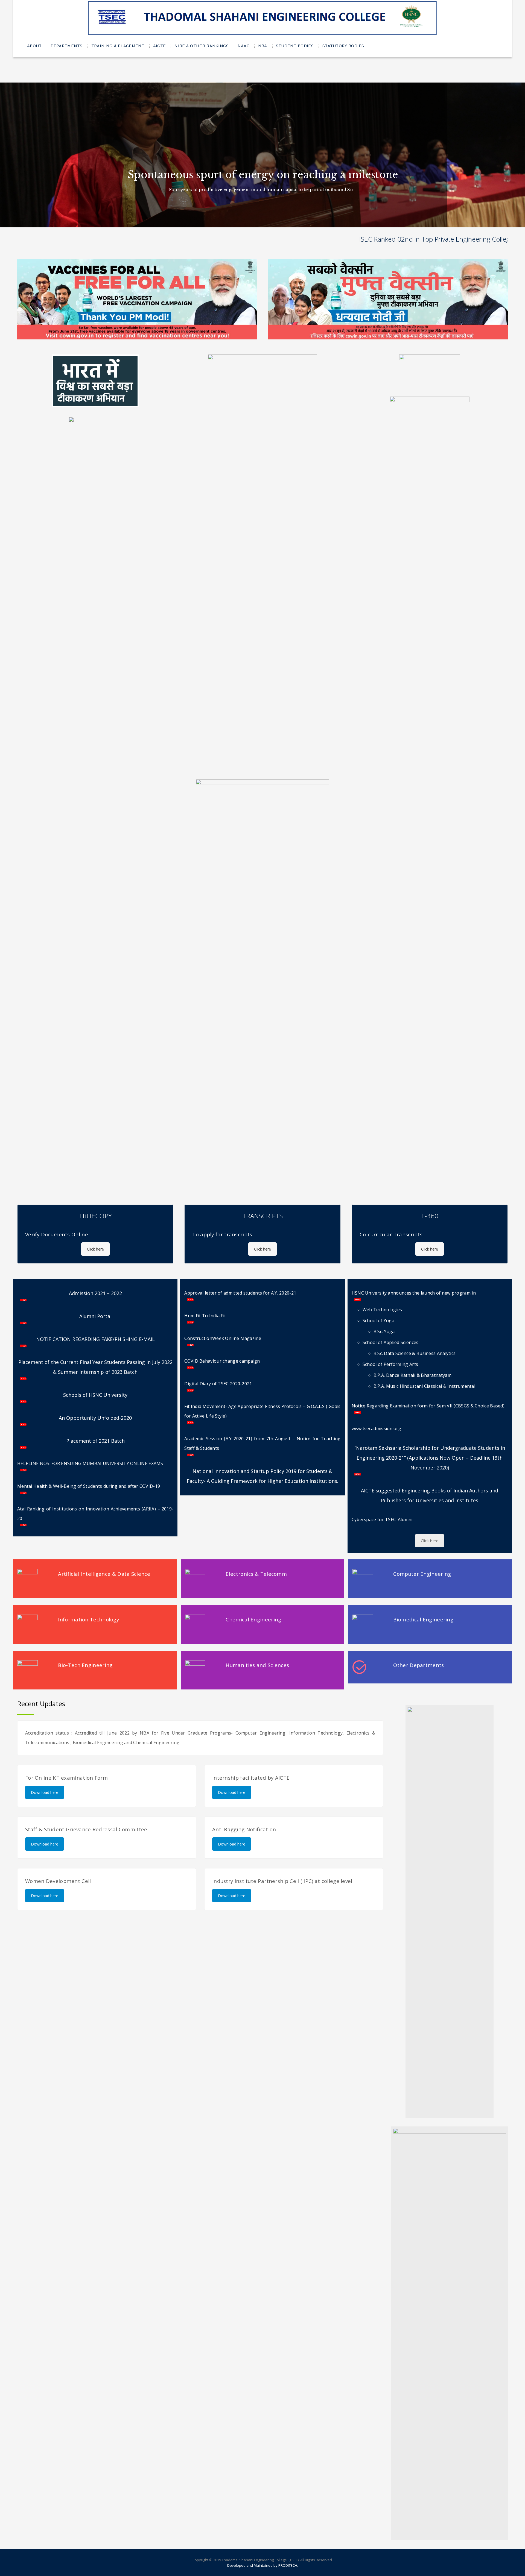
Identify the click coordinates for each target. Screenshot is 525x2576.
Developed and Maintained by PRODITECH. (263, 2565)
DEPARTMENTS (67, 46)
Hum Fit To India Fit (205, 1316)
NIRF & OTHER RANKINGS (202, 46)
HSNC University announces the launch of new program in (414, 1293)
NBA (263, 46)
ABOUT (34, 46)
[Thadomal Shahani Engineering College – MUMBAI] (262, 18)
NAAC (243, 46)
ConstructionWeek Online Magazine (223, 1338)
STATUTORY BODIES (343, 46)
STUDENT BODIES (295, 46)
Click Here (430, 1541)
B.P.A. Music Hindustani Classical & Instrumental (424, 1386)
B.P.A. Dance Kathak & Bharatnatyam (412, 1375)
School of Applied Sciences (391, 1342)
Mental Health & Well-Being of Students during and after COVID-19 (89, 1486)
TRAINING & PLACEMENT (118, 46)
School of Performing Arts (390, 1364)
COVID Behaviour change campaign (222, 1361)
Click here (95, 1249)
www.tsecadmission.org (376, 1428)
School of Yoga (378, 1321)
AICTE (160, 46)
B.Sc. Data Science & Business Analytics (415, 1353)
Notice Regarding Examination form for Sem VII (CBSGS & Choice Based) (428, 1406)
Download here (45, 1792)
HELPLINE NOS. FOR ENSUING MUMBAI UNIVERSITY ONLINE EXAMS (90, 1463)
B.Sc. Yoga (384, 1331)
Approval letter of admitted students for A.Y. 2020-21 (240, 1293)
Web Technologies (382, 1310)
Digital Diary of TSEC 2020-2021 (218, 1384)
